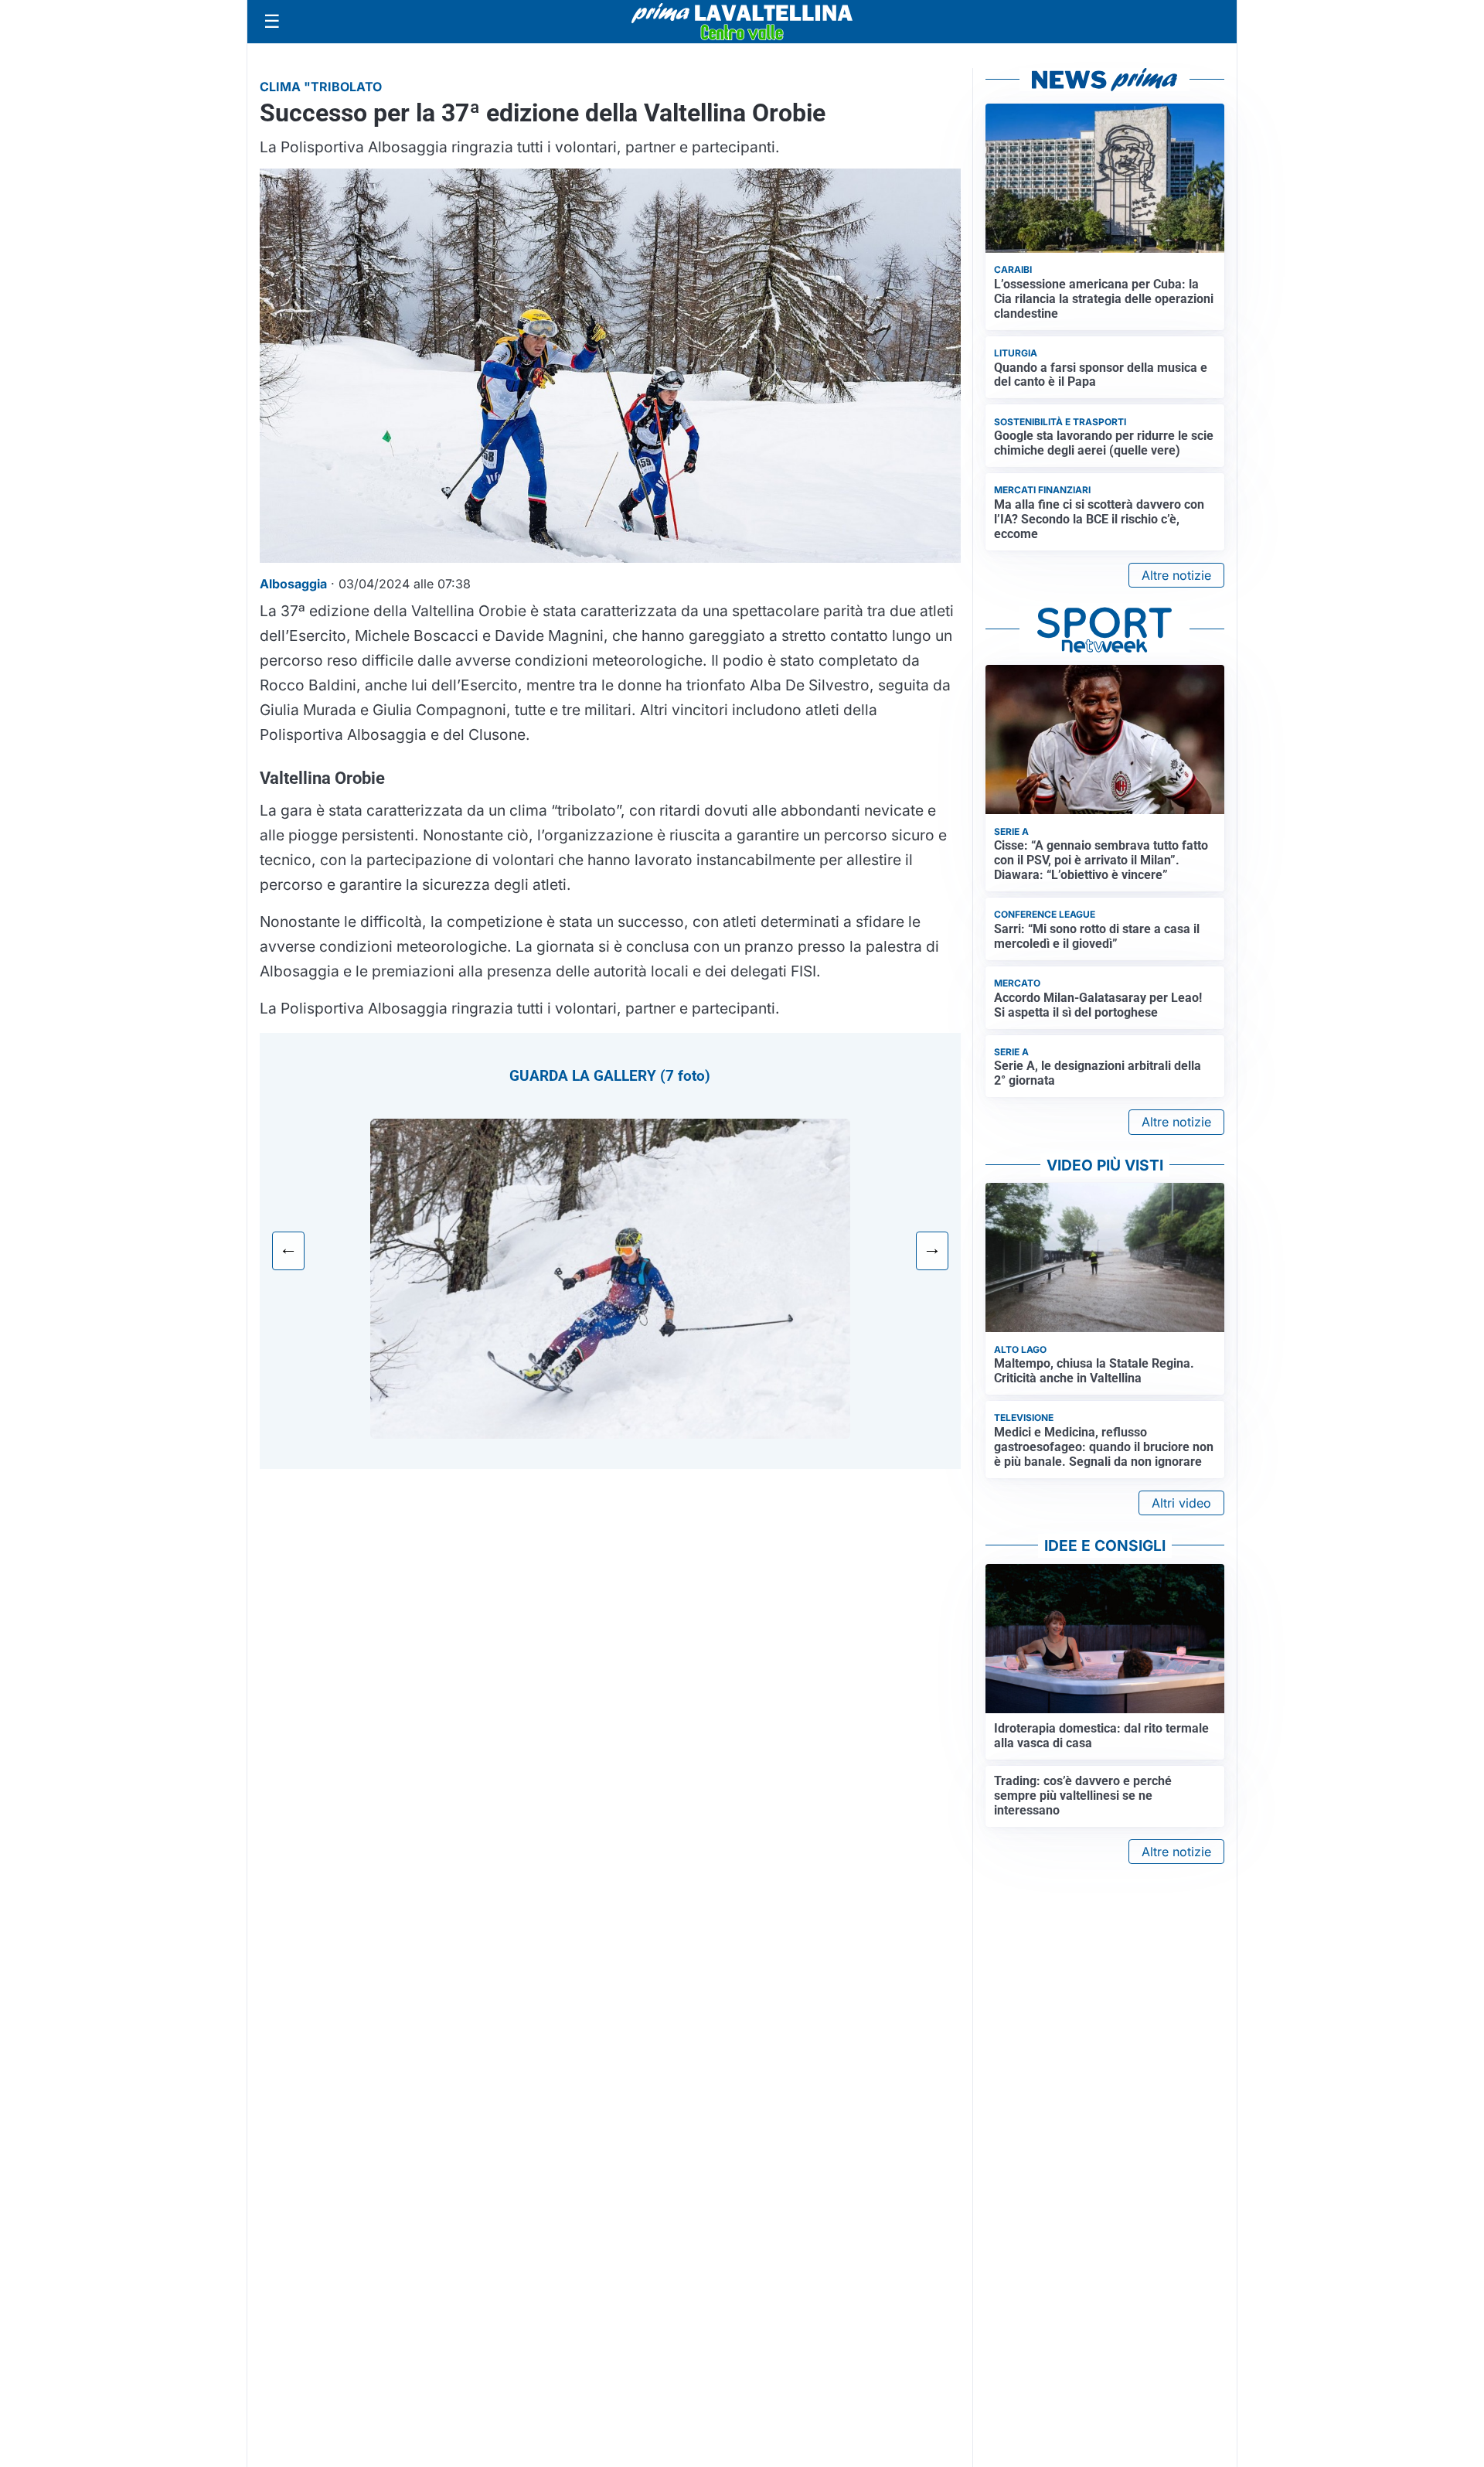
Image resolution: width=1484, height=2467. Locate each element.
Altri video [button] (1181, 1503)
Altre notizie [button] (1176, 575)
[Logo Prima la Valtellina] (742, 22)
